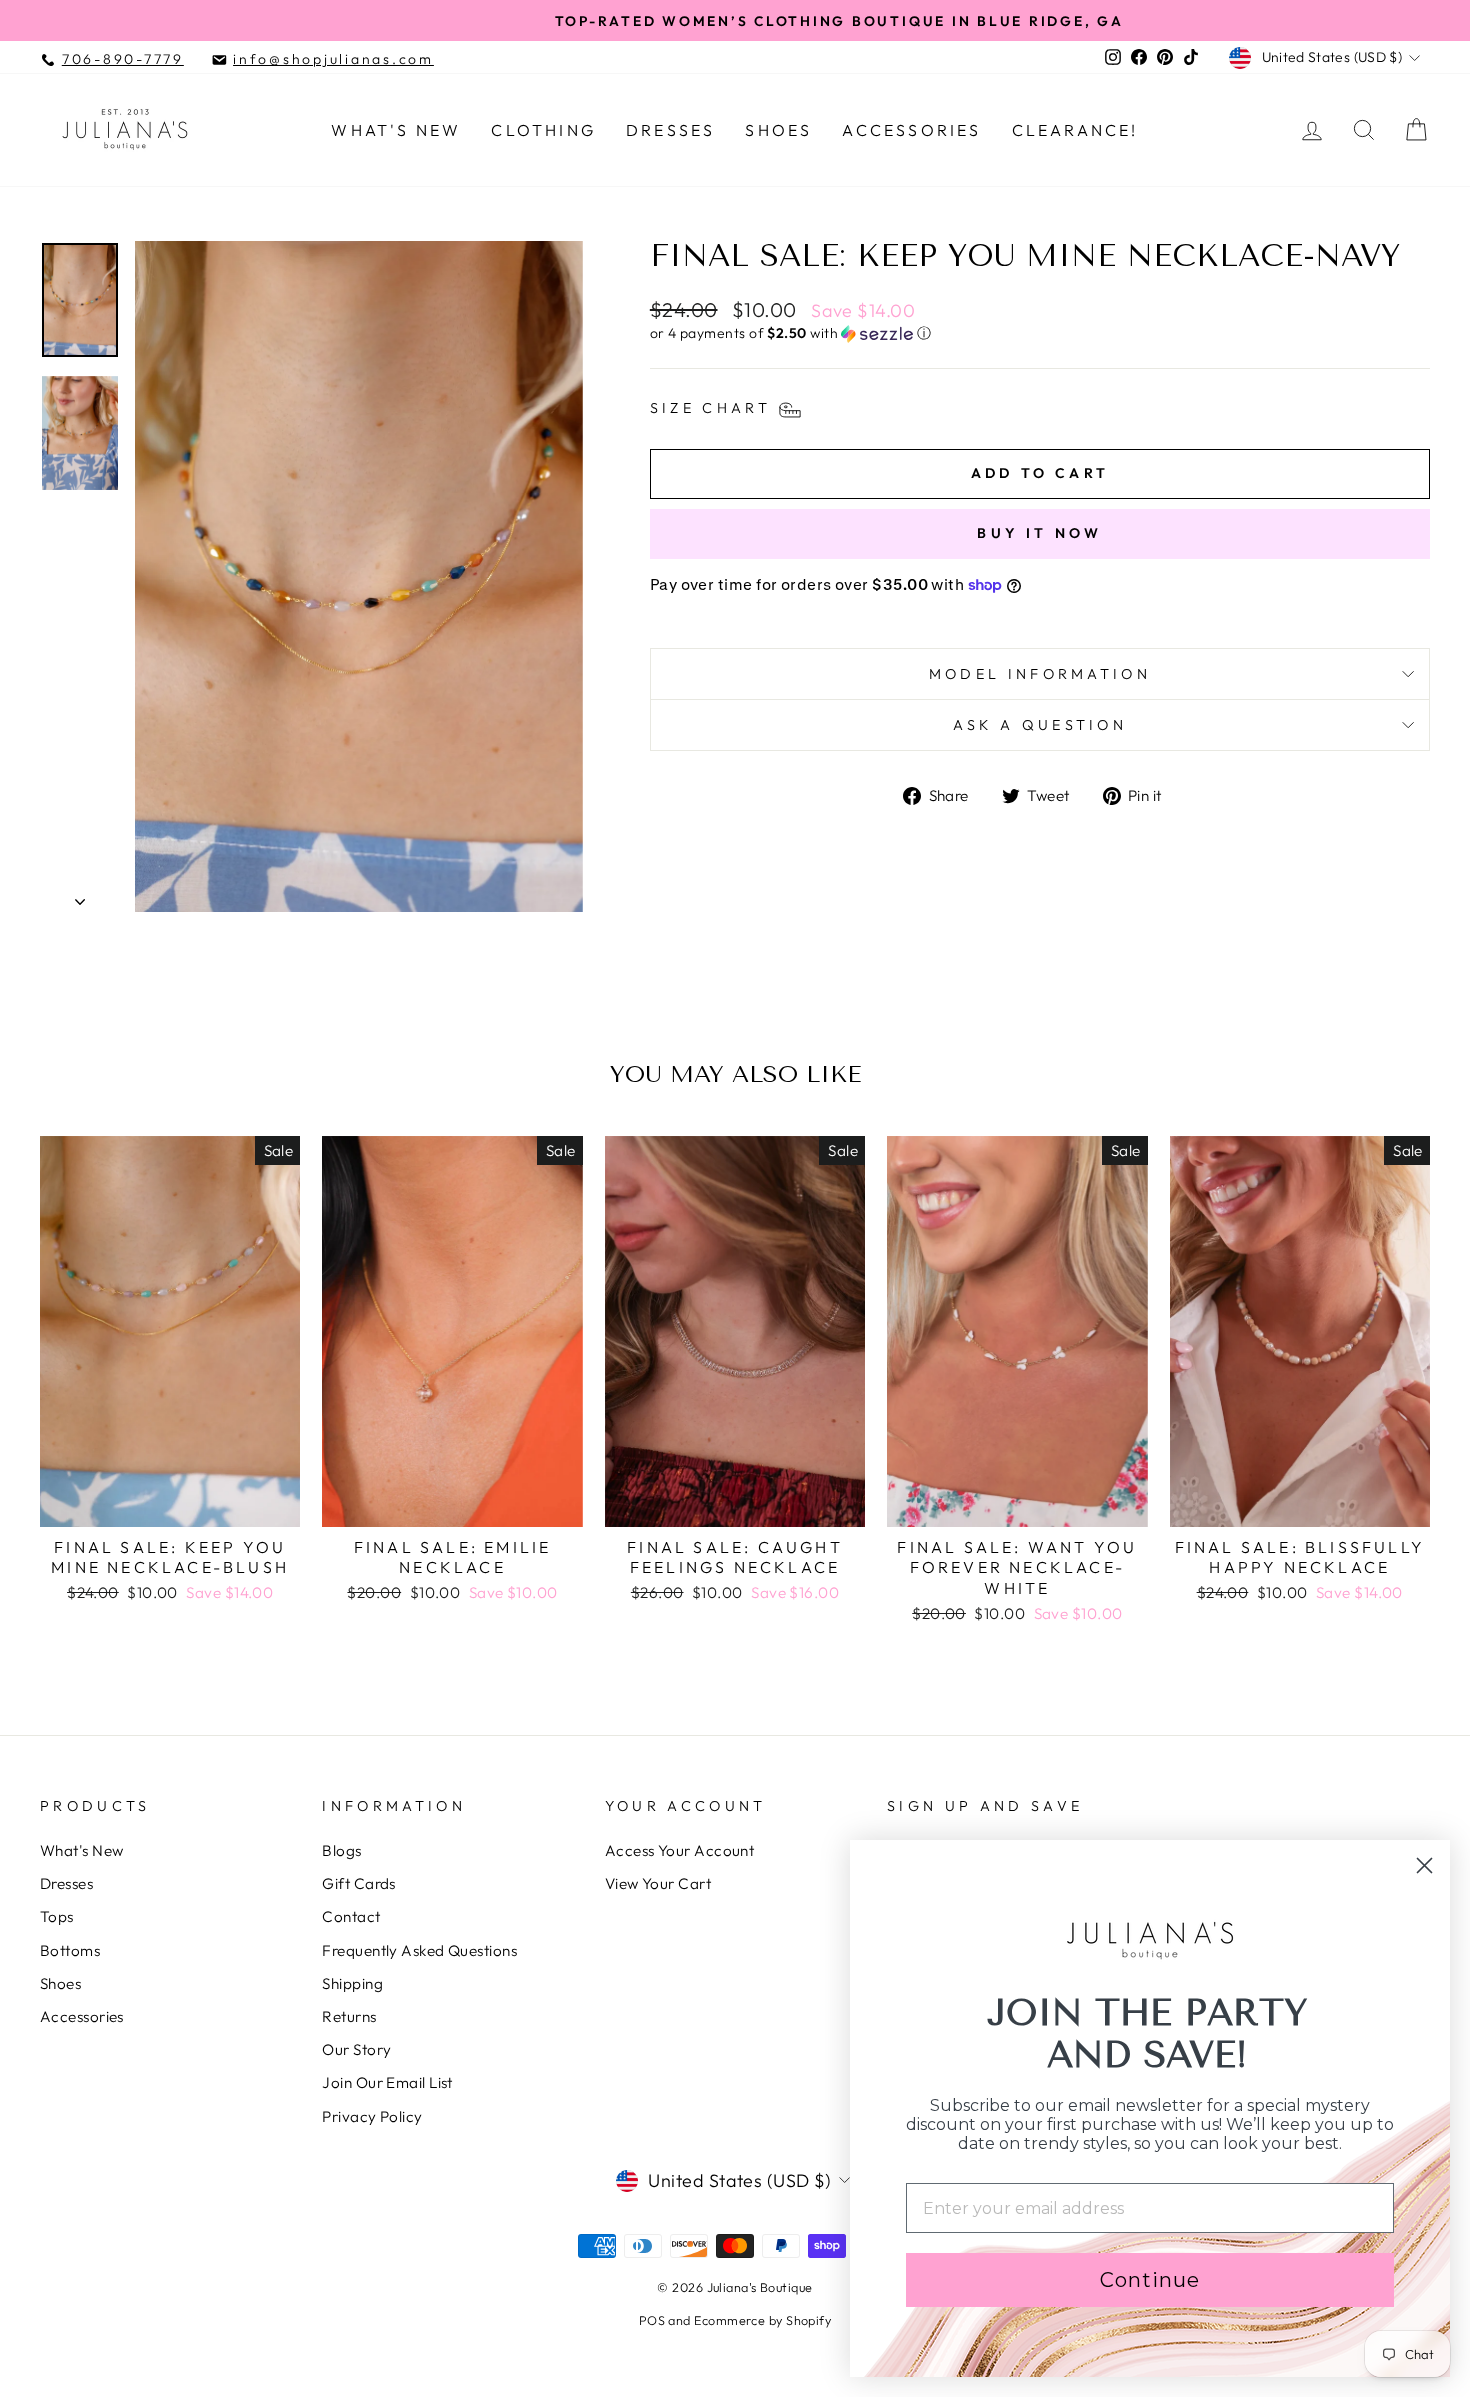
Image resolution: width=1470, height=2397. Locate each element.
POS (652, 2320)
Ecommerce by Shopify (762, 2320)
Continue (1150, 2280)
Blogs (341, 1850)
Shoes (778, 130)
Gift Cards (359, 1883)
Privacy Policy (372, 2116)
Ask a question (1040, 725)
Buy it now (1039, 533)
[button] (1040, 333)
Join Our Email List (387, 2082)
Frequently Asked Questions (419, 1950)
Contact (351, 1916)
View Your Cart (658, 1883)
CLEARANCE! (1075, 130)
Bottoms (70, 1950)
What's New (396, 130)
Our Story (356, 2049)
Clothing (543, 130)
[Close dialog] (1424, 1865)
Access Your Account (680, 1850)
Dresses (670, 130)
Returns (349, 2016)
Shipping (352, 1983)
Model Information (1040, 674)
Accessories (911, 130)
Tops (57, 1916)
